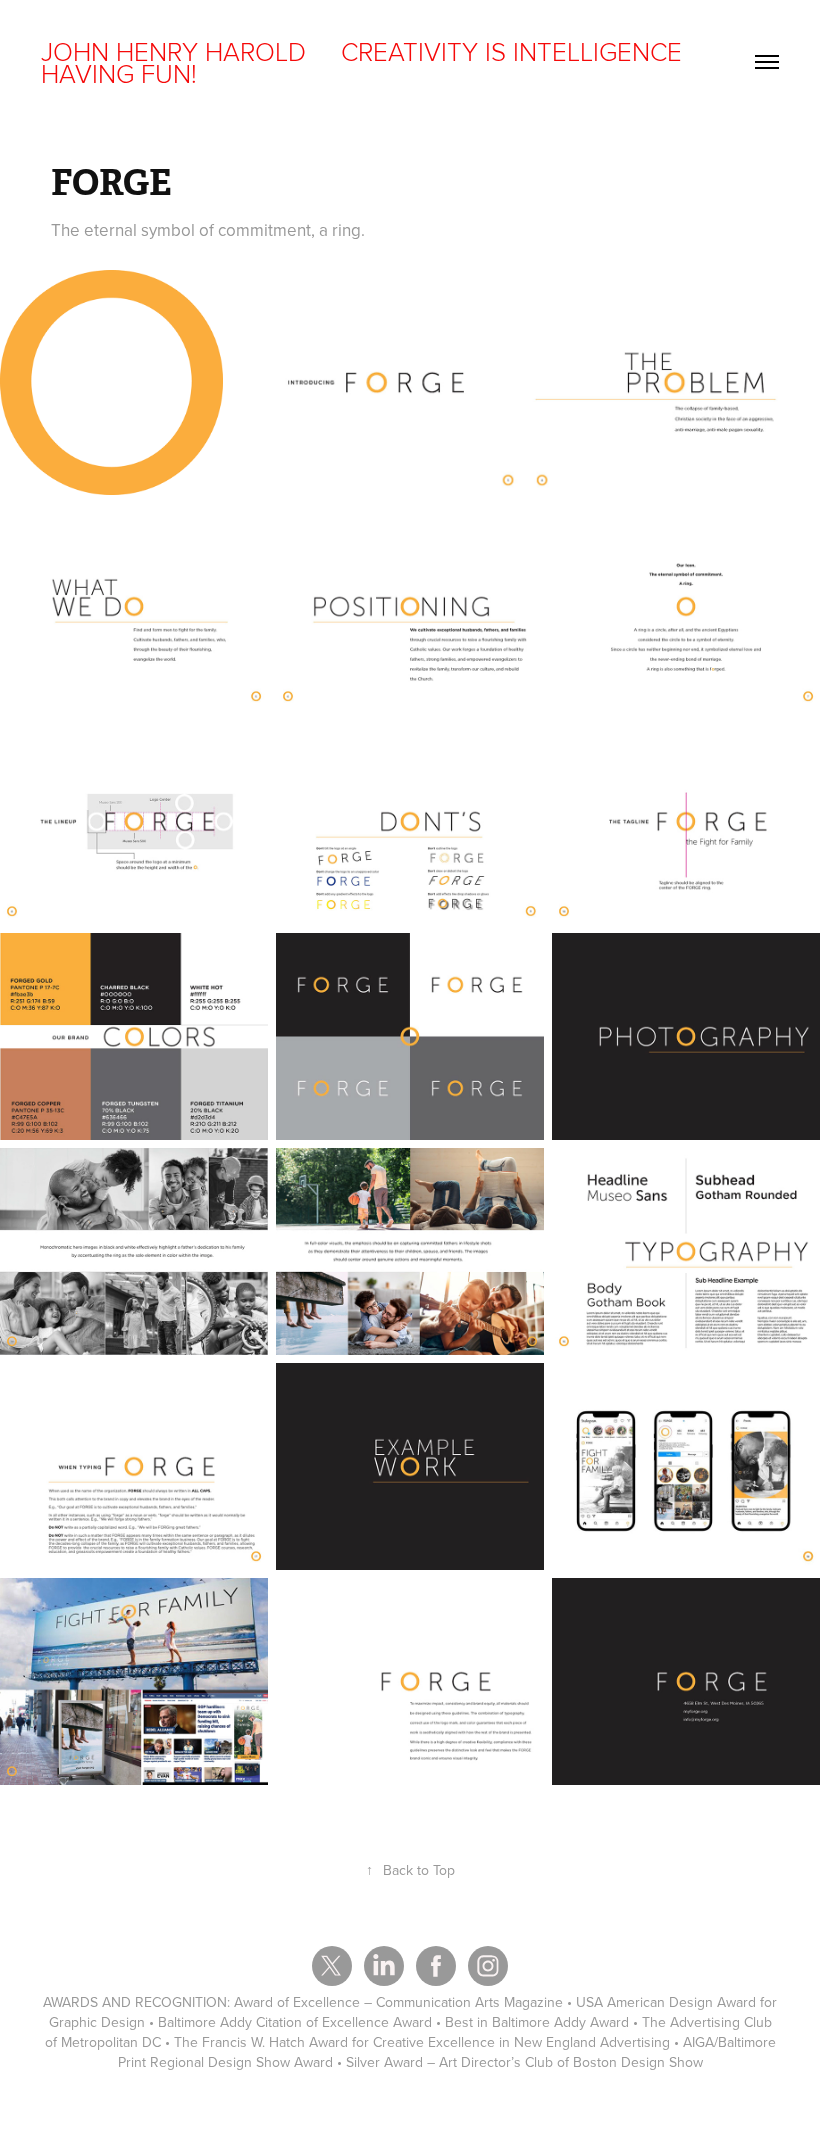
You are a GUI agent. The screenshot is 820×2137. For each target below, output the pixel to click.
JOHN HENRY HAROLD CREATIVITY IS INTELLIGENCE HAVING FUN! (365, 62)
